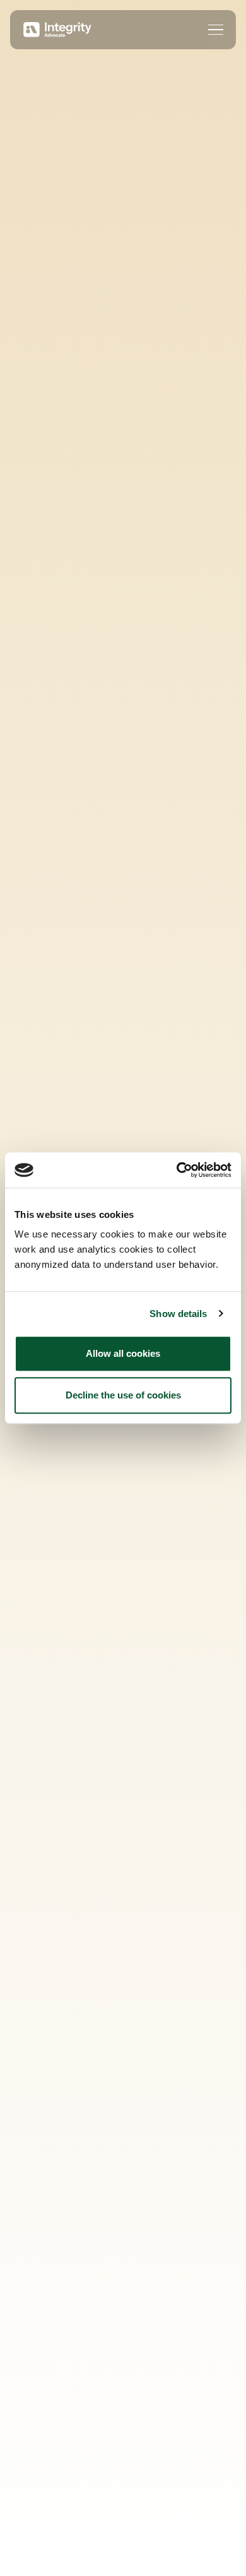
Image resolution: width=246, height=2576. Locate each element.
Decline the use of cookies (123, 1395)
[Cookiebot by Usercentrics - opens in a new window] (177, 1170)
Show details (178, 1314)
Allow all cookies (123, 1353)
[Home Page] (56, 30)
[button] (216, 30)
